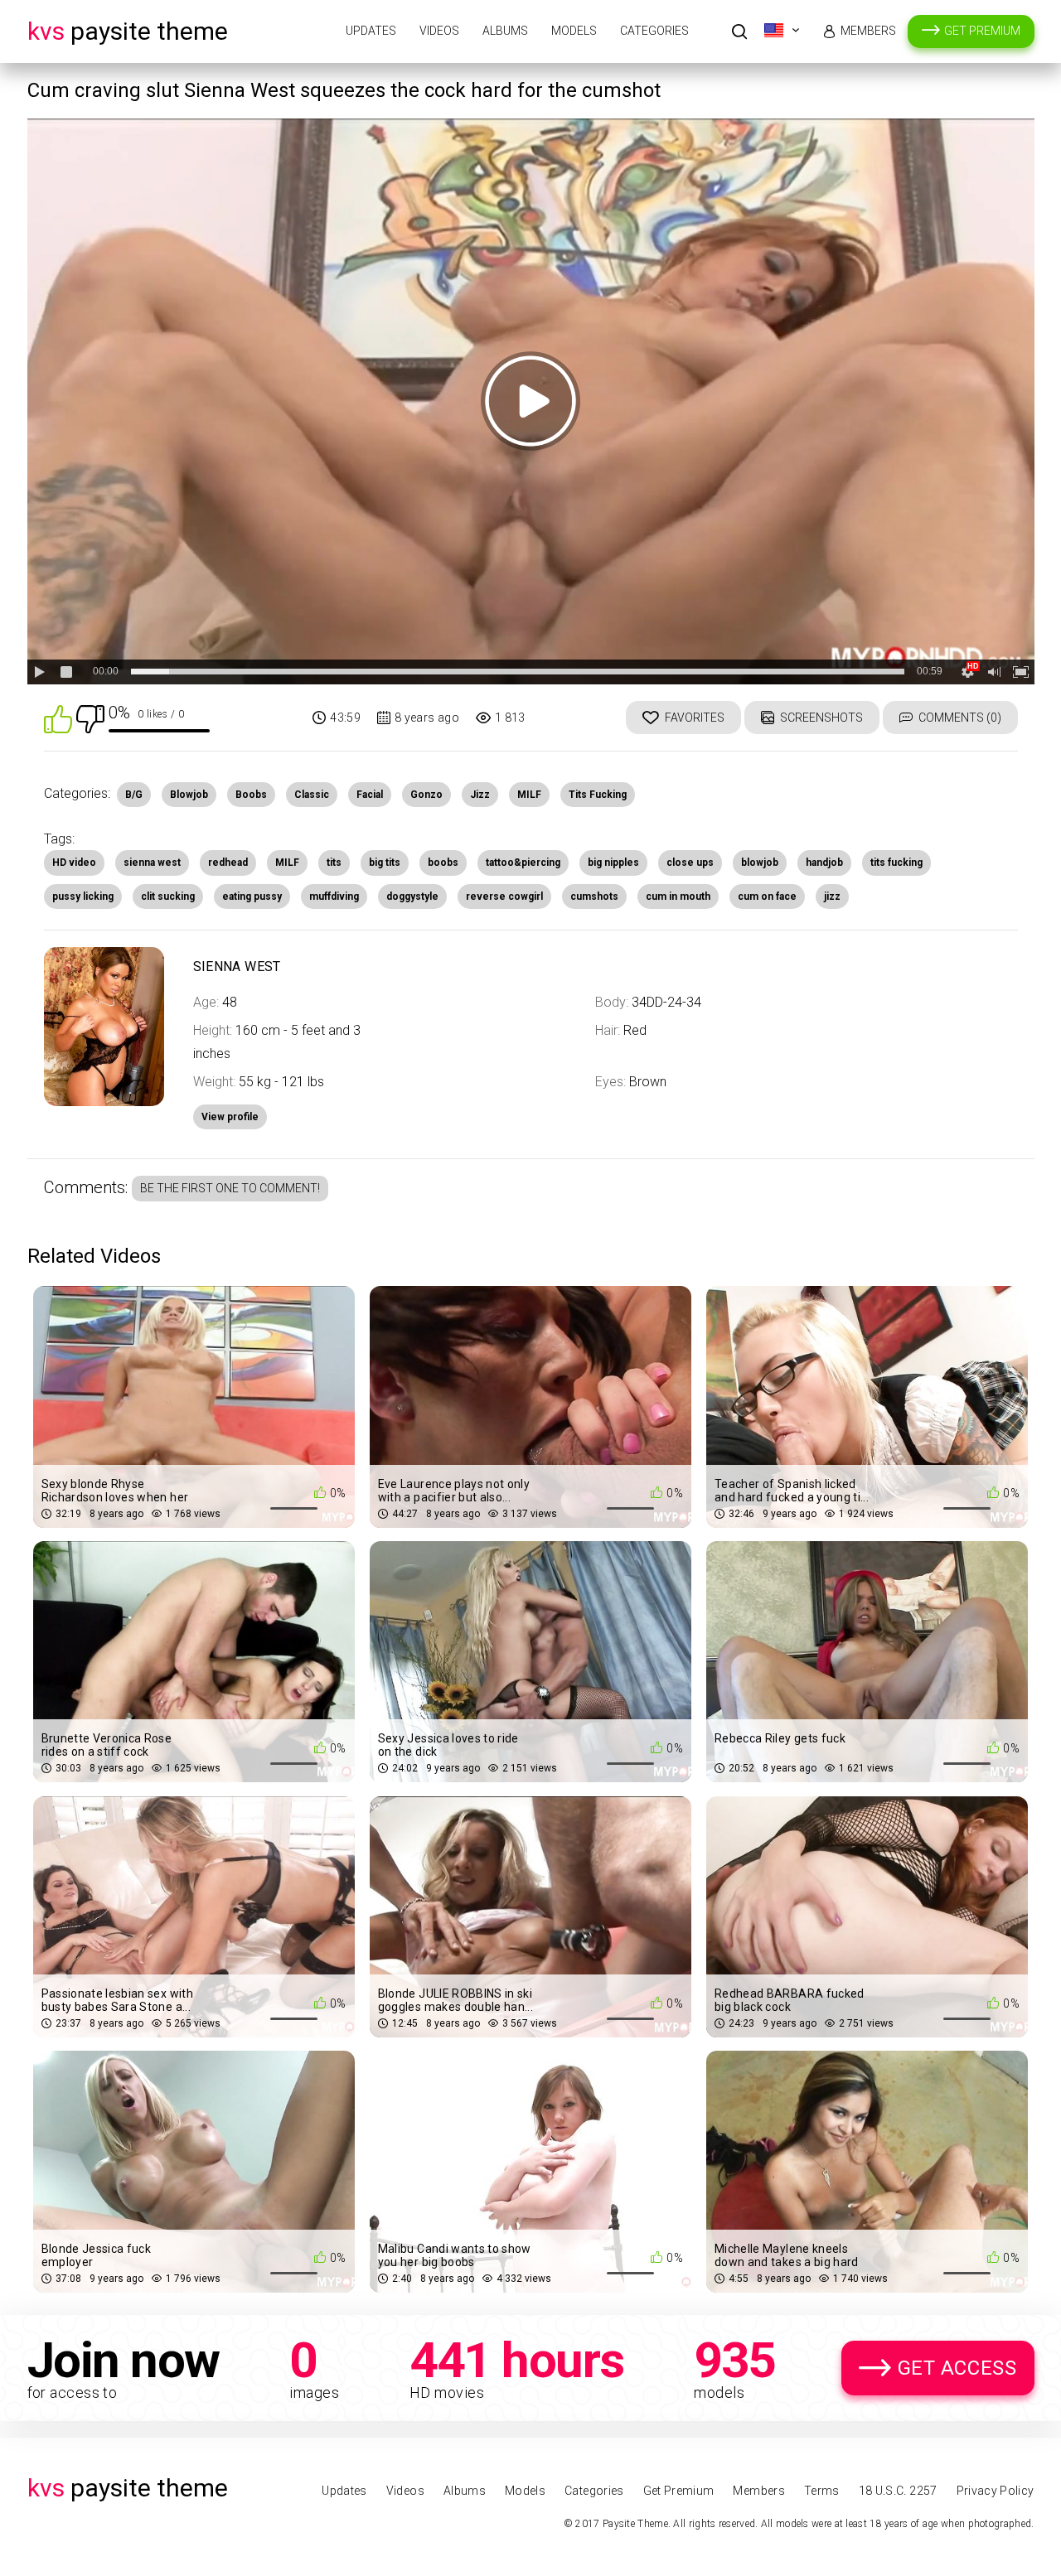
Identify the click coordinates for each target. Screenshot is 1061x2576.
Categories (654, 31)
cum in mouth (678, 897)
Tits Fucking (598, 795)
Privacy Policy (996, 2491)
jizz (832, 897)
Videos (439, 31)
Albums (505, 31)
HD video (74, 863)
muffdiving (334, 897)
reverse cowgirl (504, 897)
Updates (371, 31)
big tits (385, 863)
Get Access (957, 2368)
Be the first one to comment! (230, 1188)
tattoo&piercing (523, 863)
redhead (228, 863)
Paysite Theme (128, 31)
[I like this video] (58, 718)
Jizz (480, 795)
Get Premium (982, 31)
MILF (529, 795)
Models (574, 31)
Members (868, 31)
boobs (443, 863)
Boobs (251, 795)
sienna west (152, 863)
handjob (824, 863)
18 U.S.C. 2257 (898, 2491)
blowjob (760, 863)
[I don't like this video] (90, 718)
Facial (370, 795)
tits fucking (896, 863)
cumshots (594, 897)
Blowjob (189, 795)
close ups (690, 863)
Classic (312, 795)
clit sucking (168, 897)
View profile (230, 1117)
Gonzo (426, 795)
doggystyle (412, 897)
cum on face (767, 897)
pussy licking (83, 897)
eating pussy (252, 897)
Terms (822, 2491)
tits (334, 863)
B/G (134, 795)
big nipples (613, 863)
